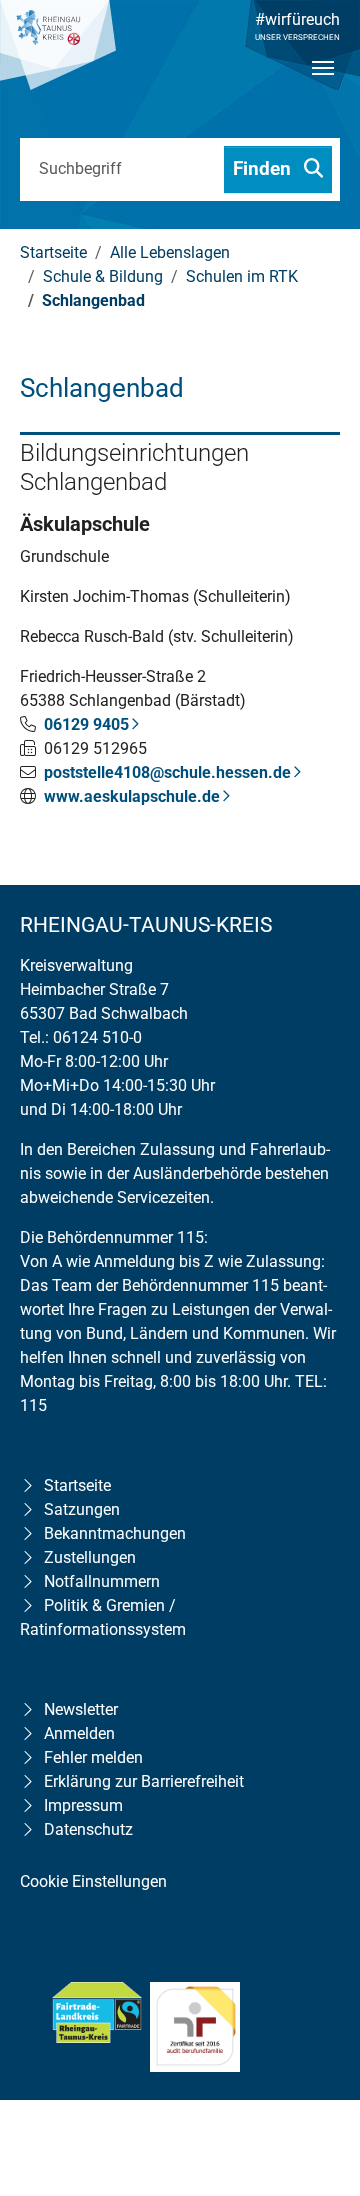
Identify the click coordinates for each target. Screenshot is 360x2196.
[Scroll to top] (316, 2052)
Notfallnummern (102, 1581)
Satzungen (82, 1509)
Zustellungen (90, 1557)
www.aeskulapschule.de (132, 796)
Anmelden (79, 1733)
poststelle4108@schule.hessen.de (167, 772)
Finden (264, 168)
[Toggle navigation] (323, 85)
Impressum (83, 1805)
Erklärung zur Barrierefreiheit (144, 1781)
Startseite (77, 1485)
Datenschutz (88, 1829)
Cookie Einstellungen (93, 1881)
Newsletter (81, 1709)
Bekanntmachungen (115, 1533)
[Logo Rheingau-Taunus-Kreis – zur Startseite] (58, 55)
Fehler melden (93, 1757)
